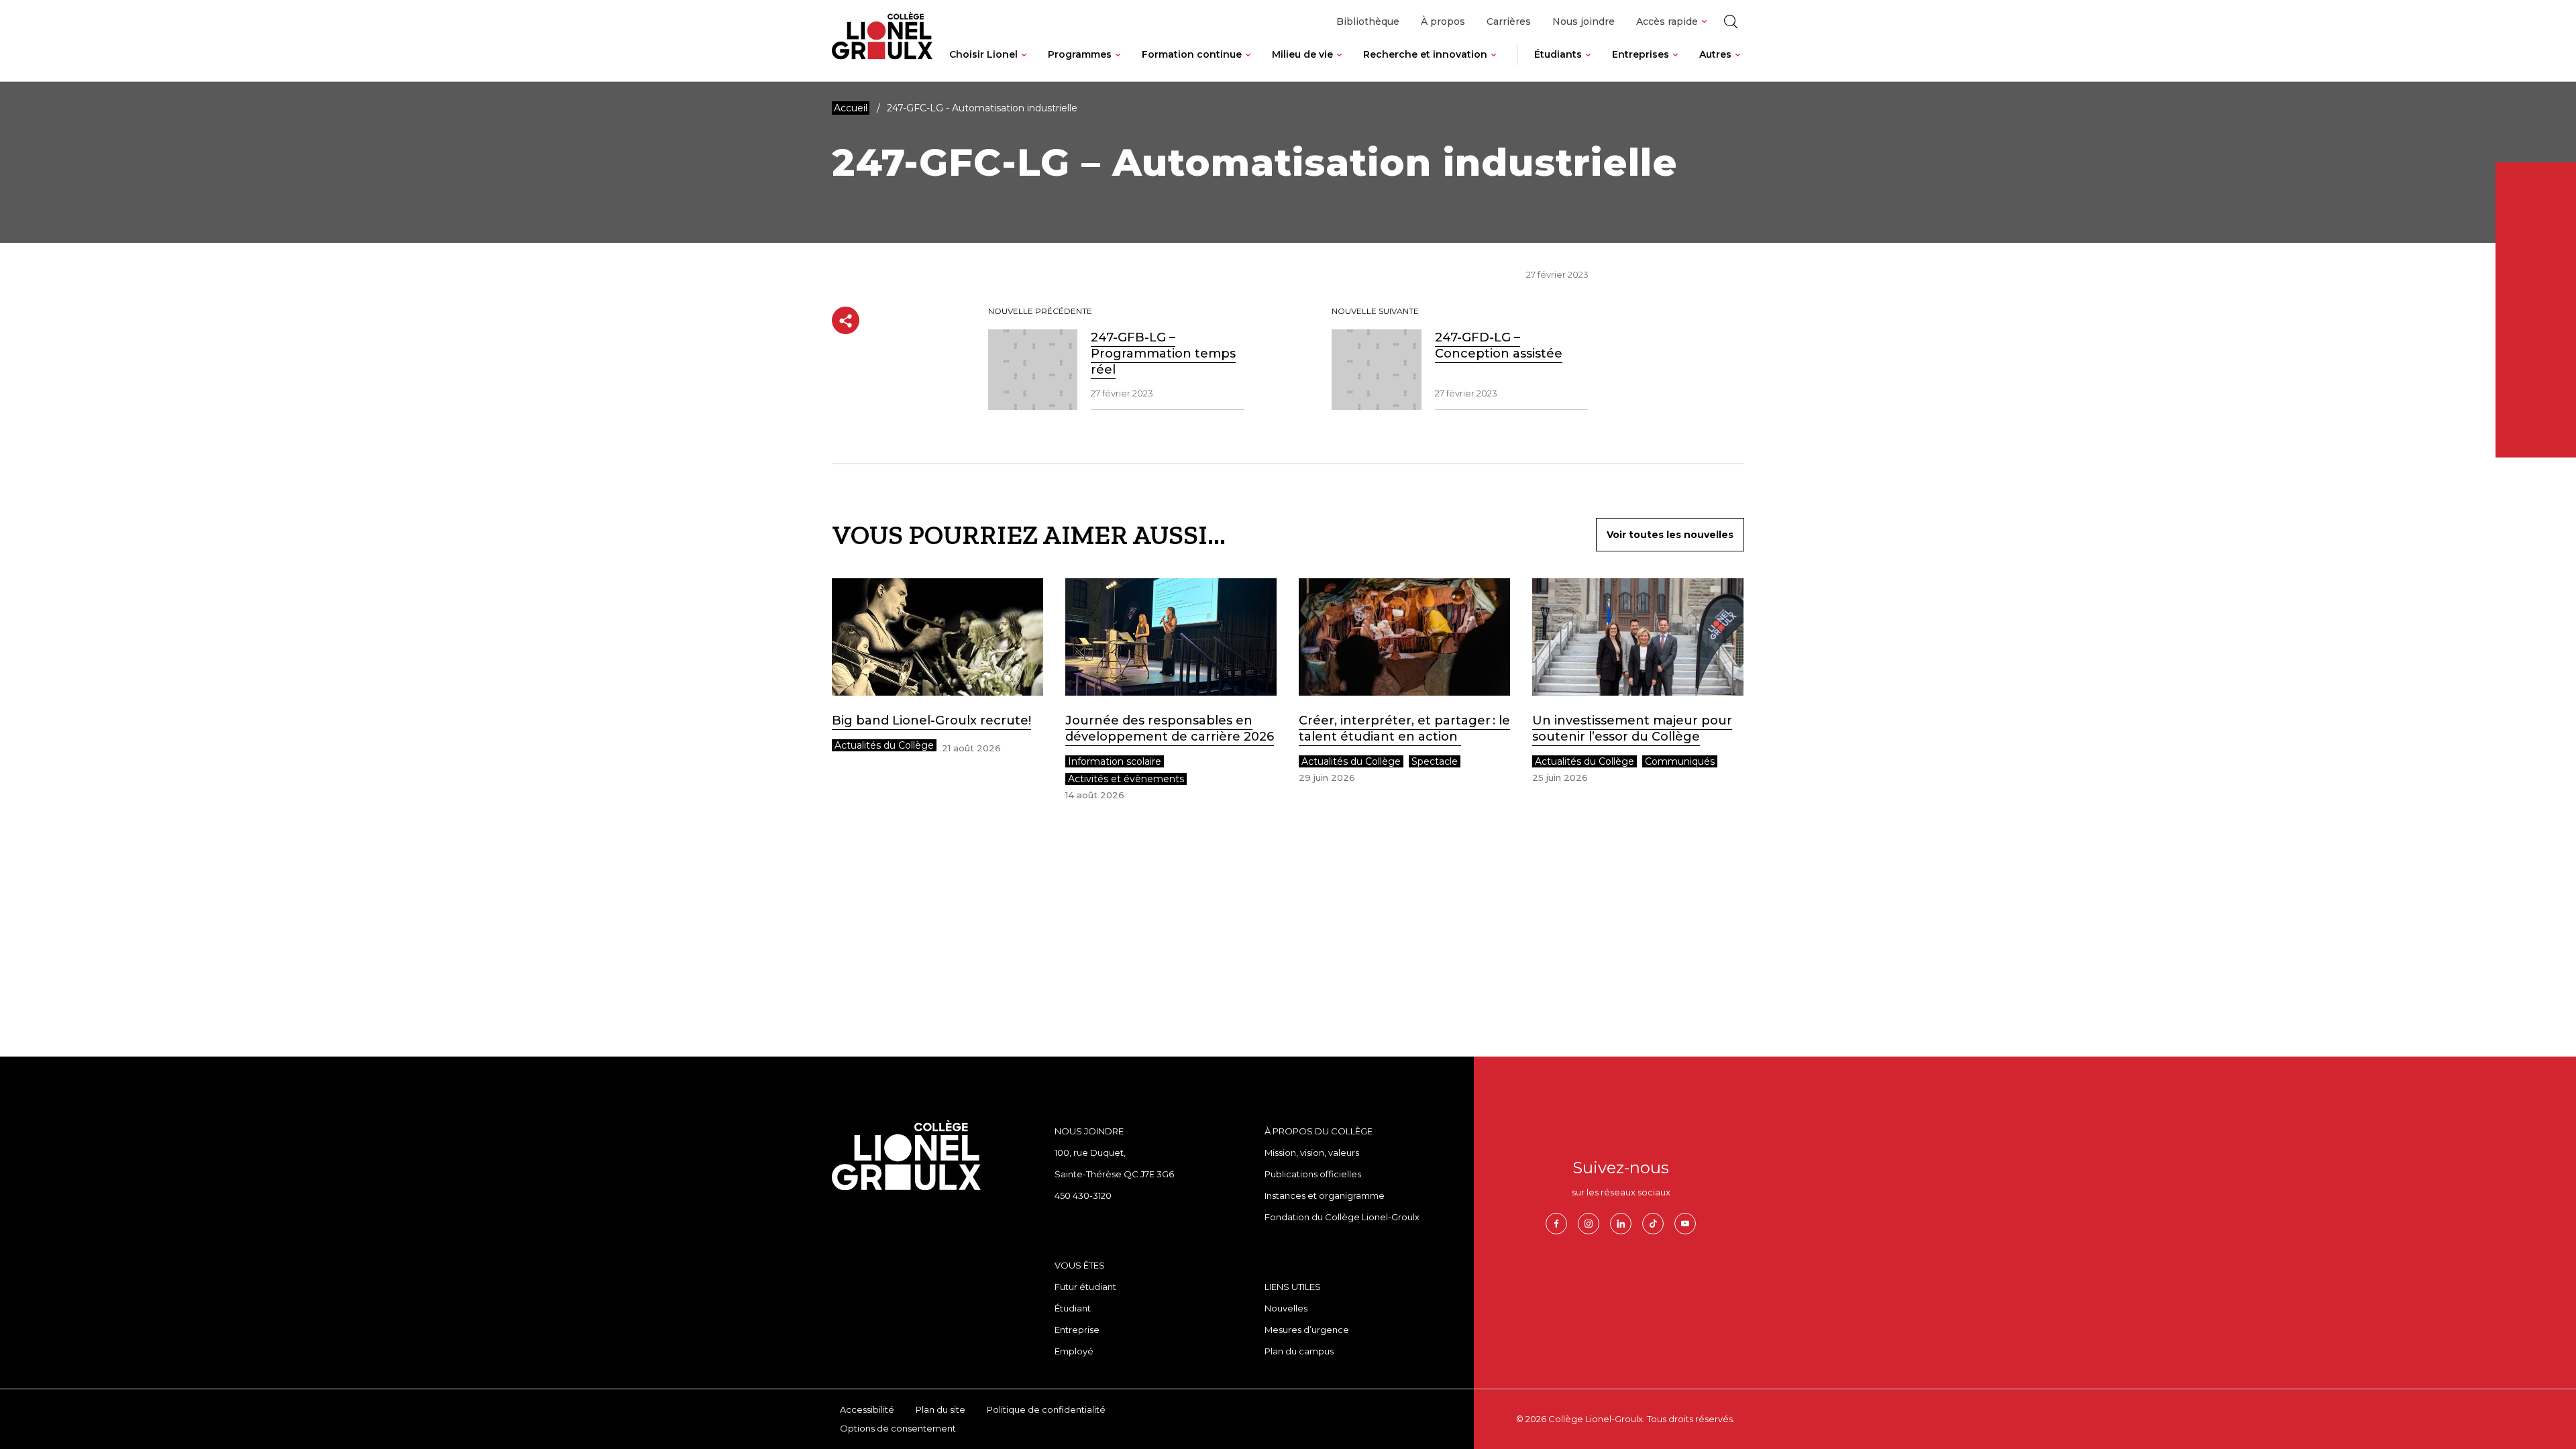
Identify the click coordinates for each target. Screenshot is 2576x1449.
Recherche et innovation (1425, 54)
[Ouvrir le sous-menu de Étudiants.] (1588, 65)
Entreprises (1641, 54)
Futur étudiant (1085, 1287)
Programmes (1080, 54)
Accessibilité (867, 1409)
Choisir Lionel (983, 54)
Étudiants (1558, 54)
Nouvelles (1286, 1308)
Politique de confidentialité (1046, 1409)
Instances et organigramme (1325, 1195)
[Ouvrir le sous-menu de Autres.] (1738, 65)
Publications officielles (1313, 1174)
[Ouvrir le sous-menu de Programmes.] (1118, 65)
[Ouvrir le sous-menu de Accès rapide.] (1704, 22)
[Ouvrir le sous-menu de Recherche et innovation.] (1494, 65)
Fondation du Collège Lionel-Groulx (1342, 1217)
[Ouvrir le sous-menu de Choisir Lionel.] (1024, 65)
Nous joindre (1584, 21)
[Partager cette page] (846, 320)
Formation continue (1192, 54)
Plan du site (941, 1409)
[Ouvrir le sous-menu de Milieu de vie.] (1339, 65)
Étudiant (1073, 1308)
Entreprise (1077, 1330)
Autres (1715, 54)
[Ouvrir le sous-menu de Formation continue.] (1248, 65)
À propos (1443, 21)
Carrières (1509, 21)
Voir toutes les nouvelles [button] (1670, 535)
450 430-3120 (1083, 1195)
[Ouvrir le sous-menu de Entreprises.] (1675, 65)
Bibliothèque (1368, 21)
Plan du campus (1299, 1351)
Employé (1074, 1351)
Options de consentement (898, 1428)
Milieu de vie (1302, 54)
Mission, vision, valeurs (1312, 1152)
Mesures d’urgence (1307, 1330)
